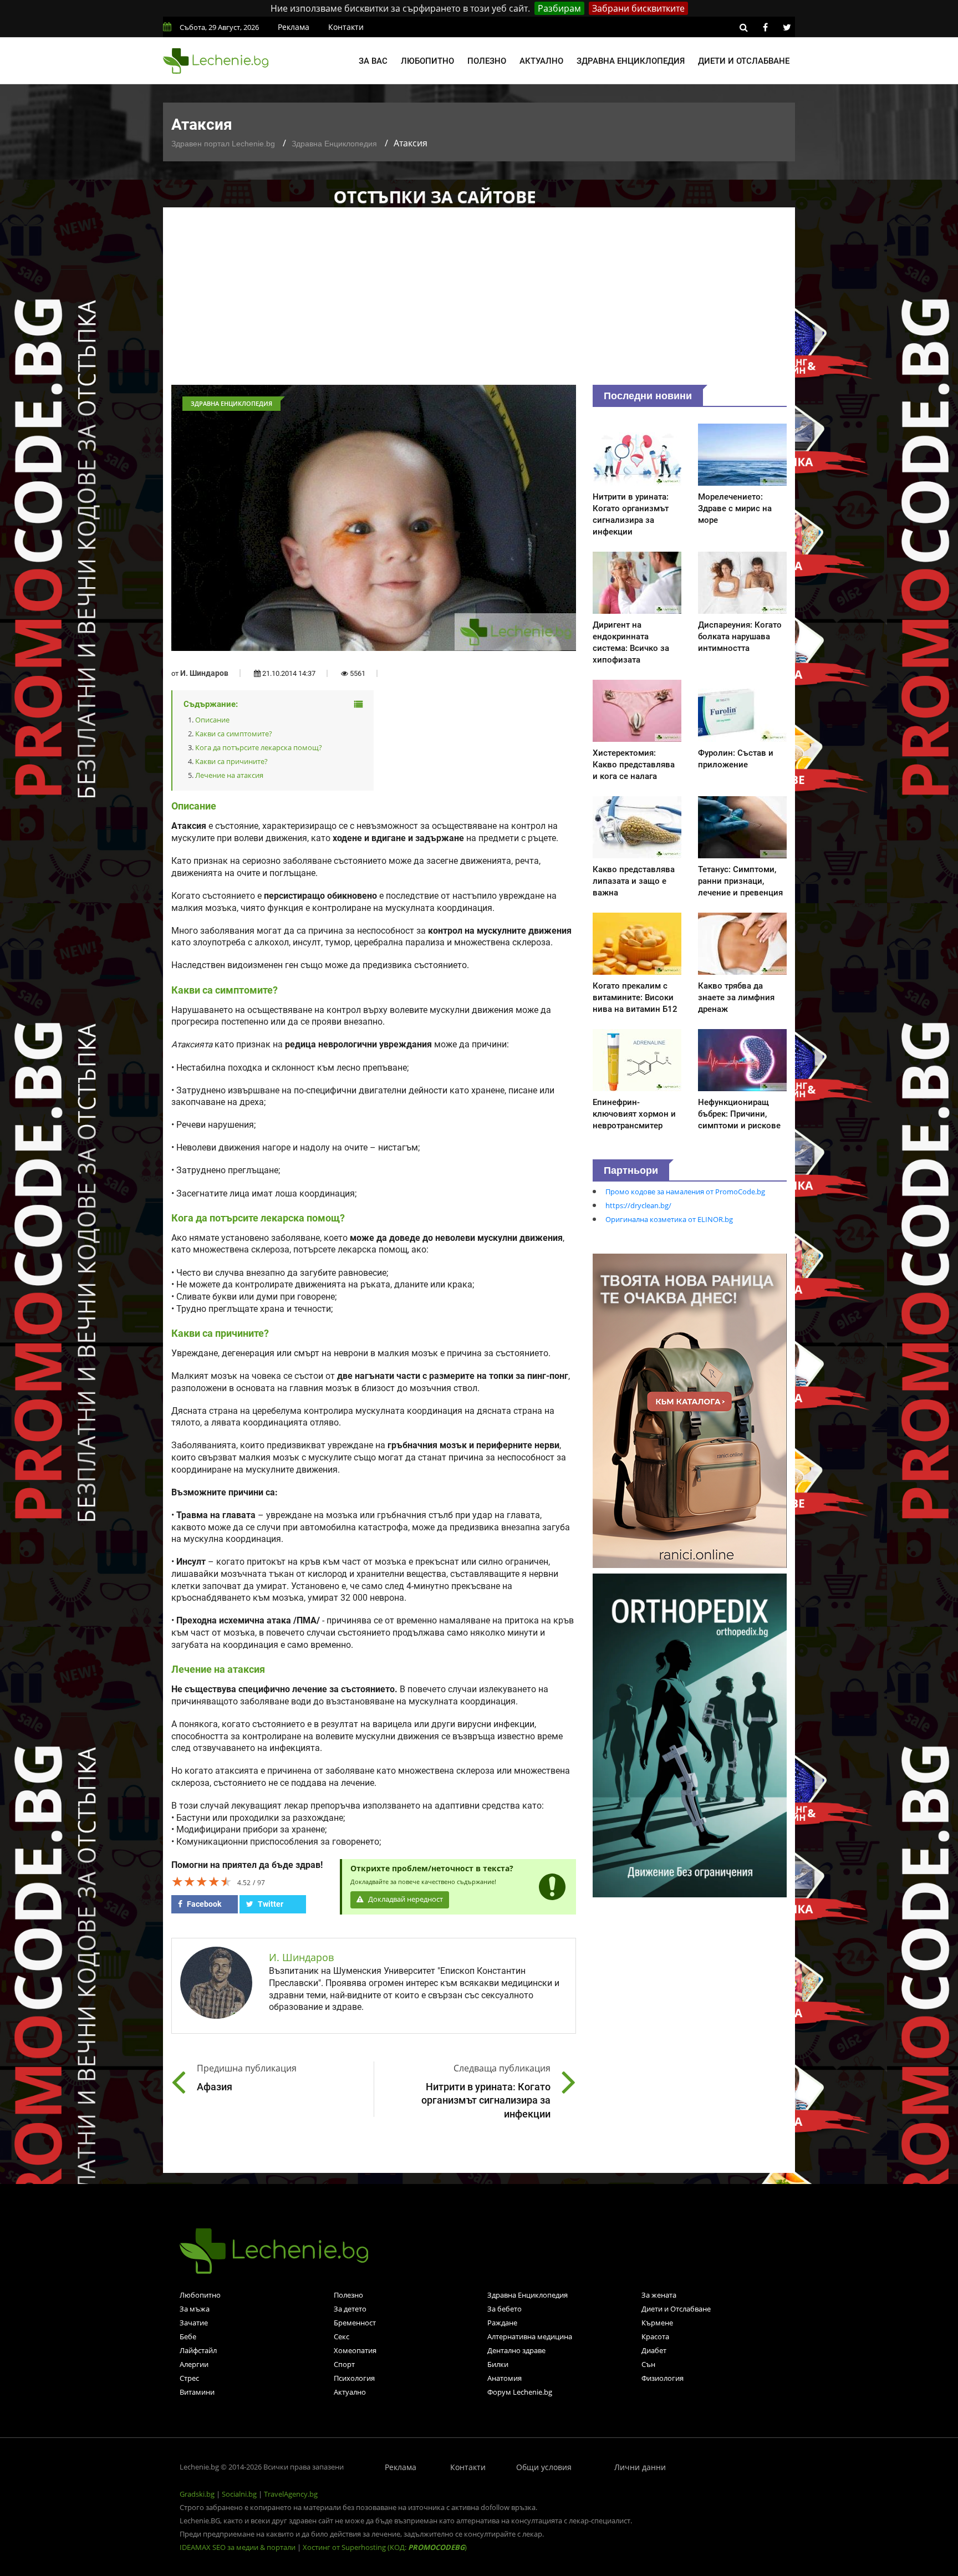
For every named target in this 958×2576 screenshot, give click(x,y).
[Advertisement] (479, 302)
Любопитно (427, 61)
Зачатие (194, 2323)
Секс (342, 2336)
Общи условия (544, 2467)
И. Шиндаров (204, 673)
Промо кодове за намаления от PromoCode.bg (685, 1192)
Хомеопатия (355, 2350)
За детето (350, 2309)
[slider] (202, 1881)
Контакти (346, 27)
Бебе (188, 2336)
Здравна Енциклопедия (334, 144)
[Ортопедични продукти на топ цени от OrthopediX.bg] (690, 1734)
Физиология (663, 2378)
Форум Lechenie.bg (520, 2392)
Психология (354, 2378)
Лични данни (640, 2467)
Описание (212, 720)
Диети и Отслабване (676, 2309)
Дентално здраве (516, 2350)
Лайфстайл (198, 2350)
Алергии (194, 2364)
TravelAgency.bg (291, 2494)
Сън (648, 2364)
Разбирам (559, 8)
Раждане (502, 2323)
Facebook (203, 1904)
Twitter (270, 1904)
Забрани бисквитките (638, 8)
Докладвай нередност (405, 1899)
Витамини (197, 2392)
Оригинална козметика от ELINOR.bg (669, 1219)
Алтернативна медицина (530, 2336)
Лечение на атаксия (229, 775)
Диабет (654, 2350)
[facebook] (765, 27)
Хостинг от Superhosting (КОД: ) (385, 2547)
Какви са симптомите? (234, 734)
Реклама (294, 27)
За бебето (505, 2309)
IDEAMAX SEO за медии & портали (238, 2547)
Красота (655, 2336)
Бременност (355, 2323)
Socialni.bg (239, 2494)
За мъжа (195, 2309)
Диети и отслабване (744, 61)
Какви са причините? (231, 761)
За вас (373, 61)
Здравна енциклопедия (631, 61)
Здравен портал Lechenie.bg (223, 144)
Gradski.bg (197, 2494)
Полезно (487, 61)
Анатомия (505, 2378)
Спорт (344, 2364)
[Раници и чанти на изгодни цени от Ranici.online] (690, 1410)
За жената (659, 2295)
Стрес (189, 2378)
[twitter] (787, 27)
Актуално (541, 61)
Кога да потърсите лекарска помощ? (259, 747)
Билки (498, 2364)
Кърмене (657, 2323)
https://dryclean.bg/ (638, 1205)
